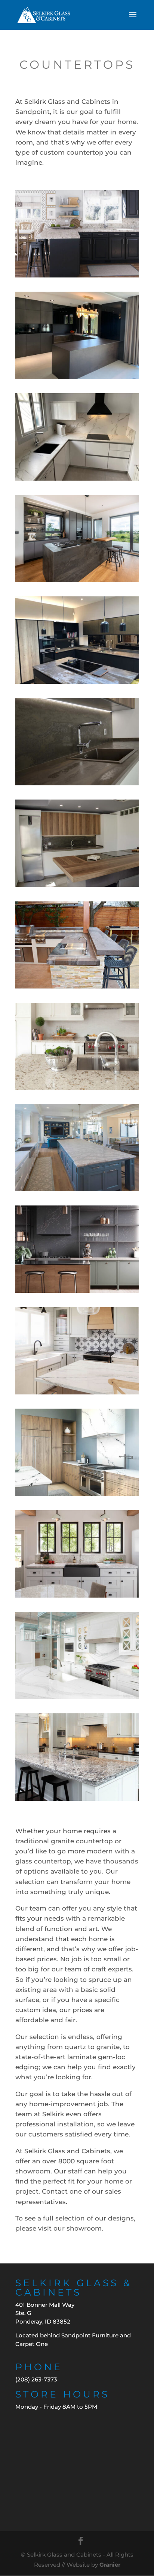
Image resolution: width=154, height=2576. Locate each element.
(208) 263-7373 (36, 2379)
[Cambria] (77, 275)
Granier (110, 2565)
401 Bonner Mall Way (45, 2305)
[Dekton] (77, 377)
